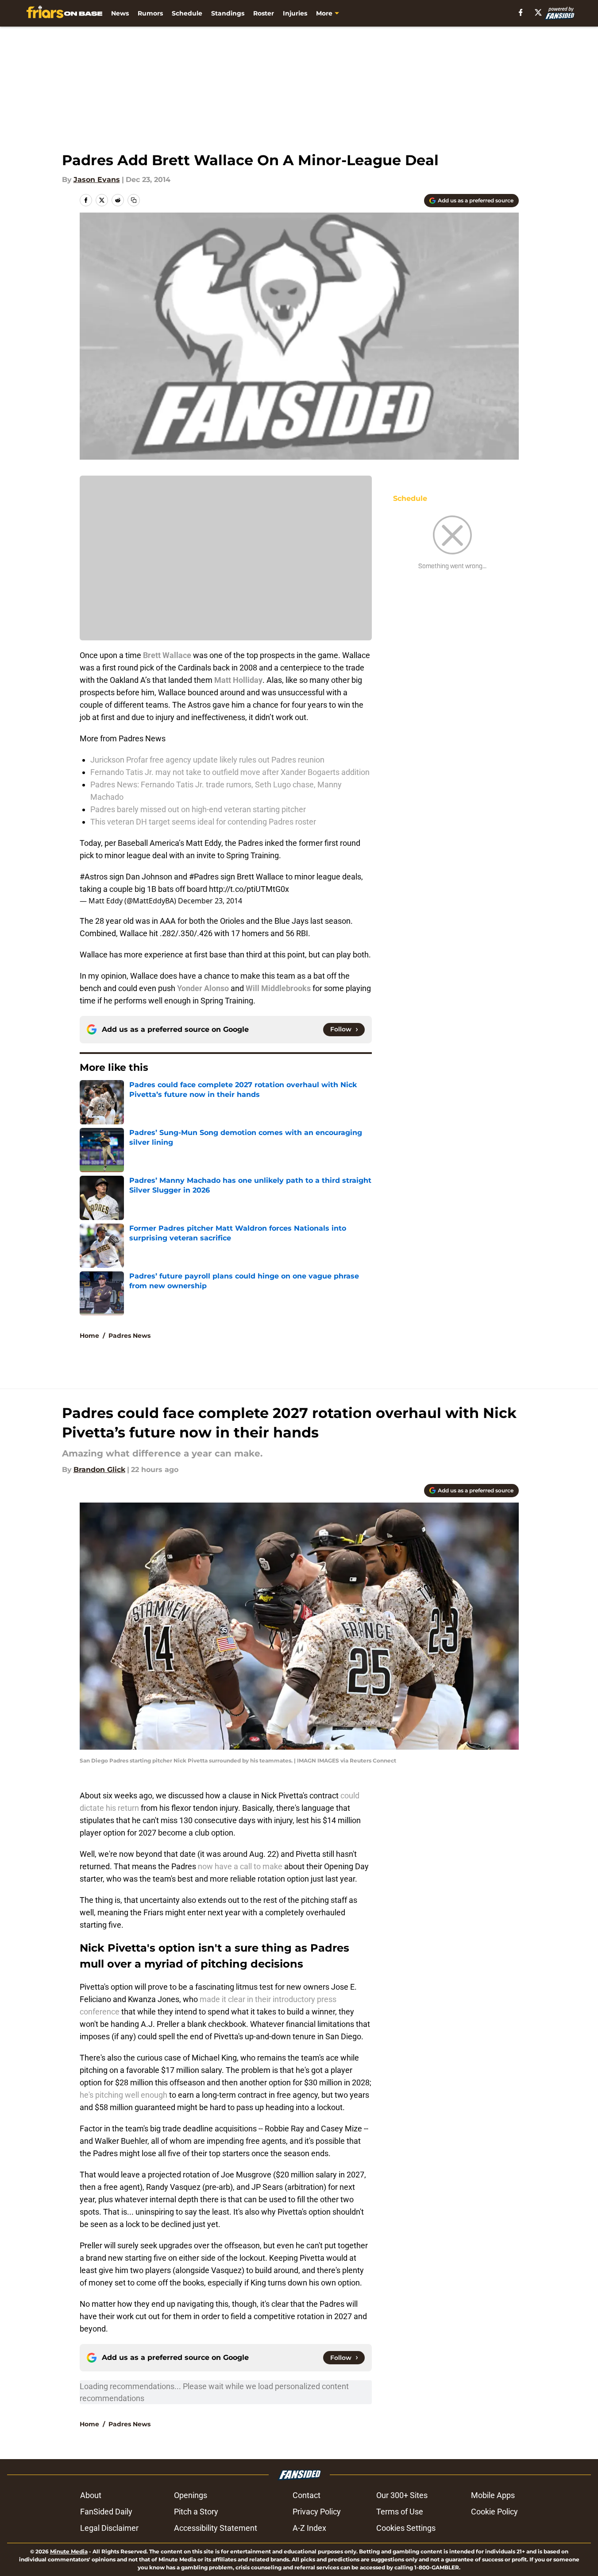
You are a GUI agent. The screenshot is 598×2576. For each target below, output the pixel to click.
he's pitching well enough (123, 2095)
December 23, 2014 (210, 901)
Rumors (150, 13)
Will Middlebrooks (278, 988)
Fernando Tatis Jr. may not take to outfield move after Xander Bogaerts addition (230, 772)
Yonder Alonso (203, 988)
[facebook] (521, 12)
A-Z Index (309, 2528)
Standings (228, 13)
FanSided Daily (106, 2512)
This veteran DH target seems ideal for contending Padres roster (203, 822)
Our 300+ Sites (402, 2495)
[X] (538, 12)
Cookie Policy (494, 2512)
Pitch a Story (196, 2512)
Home (89, 1336)
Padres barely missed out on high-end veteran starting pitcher (198, 809)
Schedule (187, 13)
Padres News (129, 1336)
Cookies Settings (406, 2528)
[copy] (134, 200)
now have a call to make (240, 1866)
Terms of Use (400, 2512)
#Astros (94, 877)
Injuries (295, 13)
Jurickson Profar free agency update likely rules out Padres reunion (207, 760)
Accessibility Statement (216, 2528)
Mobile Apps (493, 2495)
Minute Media (69, 2551)
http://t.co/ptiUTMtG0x (249, 889)
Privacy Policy (317, 2512)
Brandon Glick (99, 1470)
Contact (307, 2495)
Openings (191, 2495)
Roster (264, 13)
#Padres (204, 877)
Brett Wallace (167, 655)
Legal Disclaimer (109, 2528)
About (91, 2495)
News (120, 13)
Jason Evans (97, 180)
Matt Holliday (238, 680)
